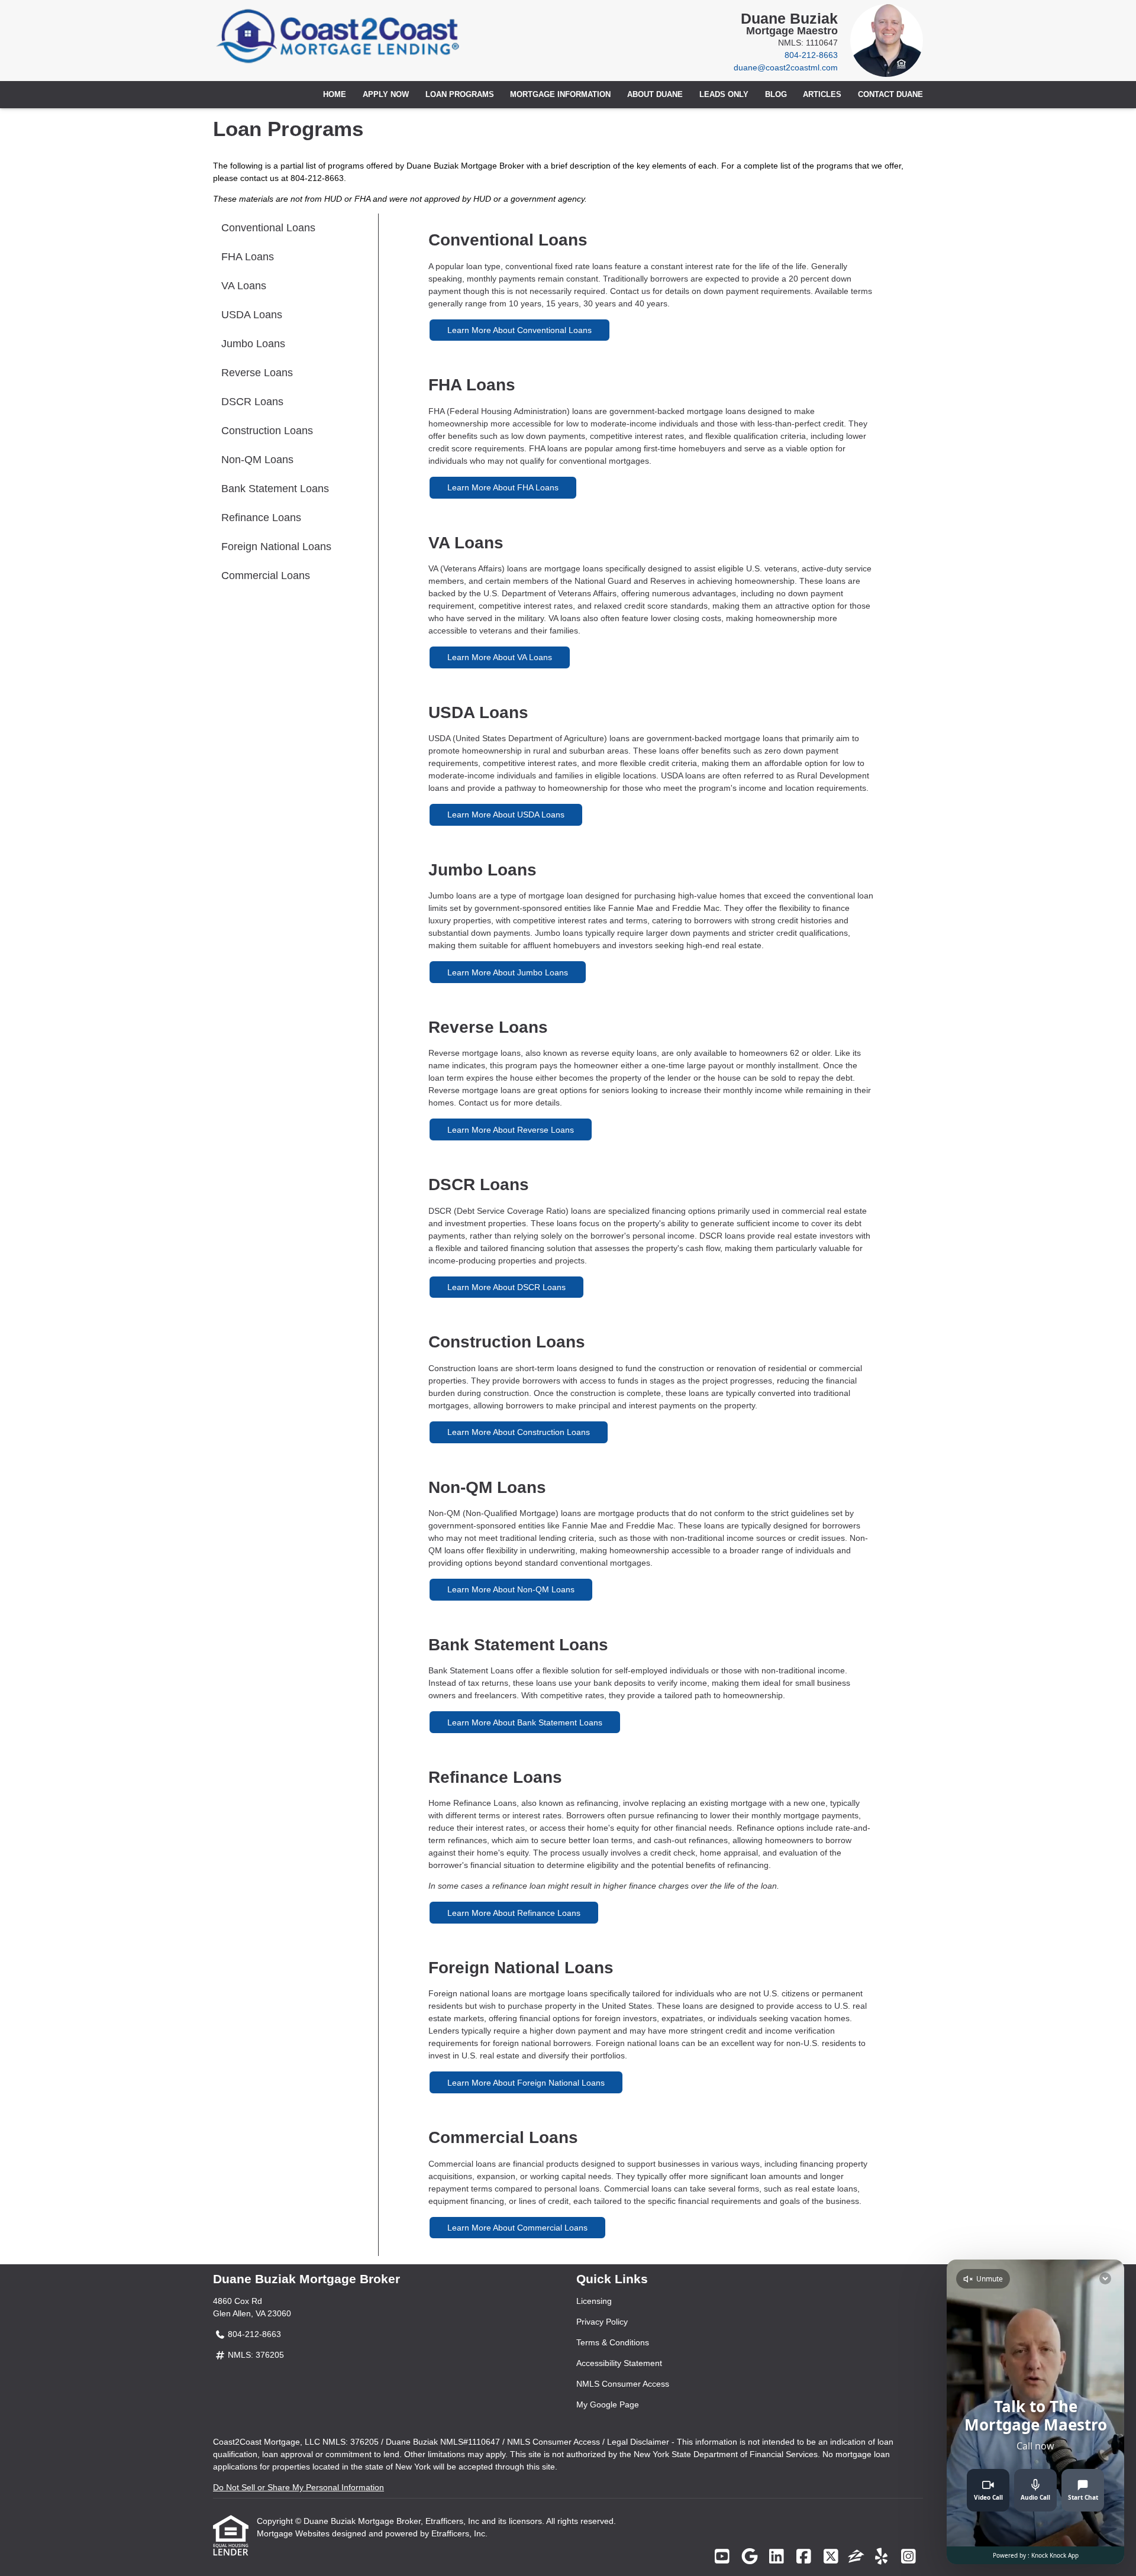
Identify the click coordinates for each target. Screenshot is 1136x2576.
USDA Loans (252, 315)
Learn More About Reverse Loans (511, 1130)
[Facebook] (804, 2557)
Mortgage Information (560, 95)
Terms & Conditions (613, 2342)
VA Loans (244, 286)
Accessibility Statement (619, 2363)
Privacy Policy (602, 2322)
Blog (776, 95)
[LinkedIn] (777, 2557)
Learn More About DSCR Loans (506, 1287)
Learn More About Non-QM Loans (511, 1589)
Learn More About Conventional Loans (519, 330)
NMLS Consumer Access (623, 2384)
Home (335, 95)
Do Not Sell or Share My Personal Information (298, 2487)
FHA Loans (248, 257)
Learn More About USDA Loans (506, 815)
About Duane (655, 95)
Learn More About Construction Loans (519, 1432)
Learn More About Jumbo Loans (508, 972)
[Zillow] (856, 2557)
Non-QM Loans (257, 460)
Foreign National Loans (276, 547)
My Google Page (608, 2404)
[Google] (749, 2557)
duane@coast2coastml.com (786, 67)
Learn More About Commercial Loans (517, 2228)
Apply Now (386, 95)
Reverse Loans (257, 373)
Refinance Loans (261, 518)
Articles (822, 95)
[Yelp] (881, 2557)
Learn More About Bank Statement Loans (525, 1722)
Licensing (594, 2301)
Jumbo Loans (253, 344)
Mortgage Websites (294, 2533)
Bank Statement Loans (275, 489)
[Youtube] (722, 2557)
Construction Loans (267, 431)
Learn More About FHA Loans (503, 487)
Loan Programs (460, 95)
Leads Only (724, 95)
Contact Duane (890, 95)
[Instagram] (909, 2557)
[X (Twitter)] (831, 2557)
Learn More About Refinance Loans (514, 1913)
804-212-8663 (811, 55)
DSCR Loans (252, 402)
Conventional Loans (268, 228)
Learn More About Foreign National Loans (526, 2083)
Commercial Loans (266, 576)
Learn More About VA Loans (500, 657)
